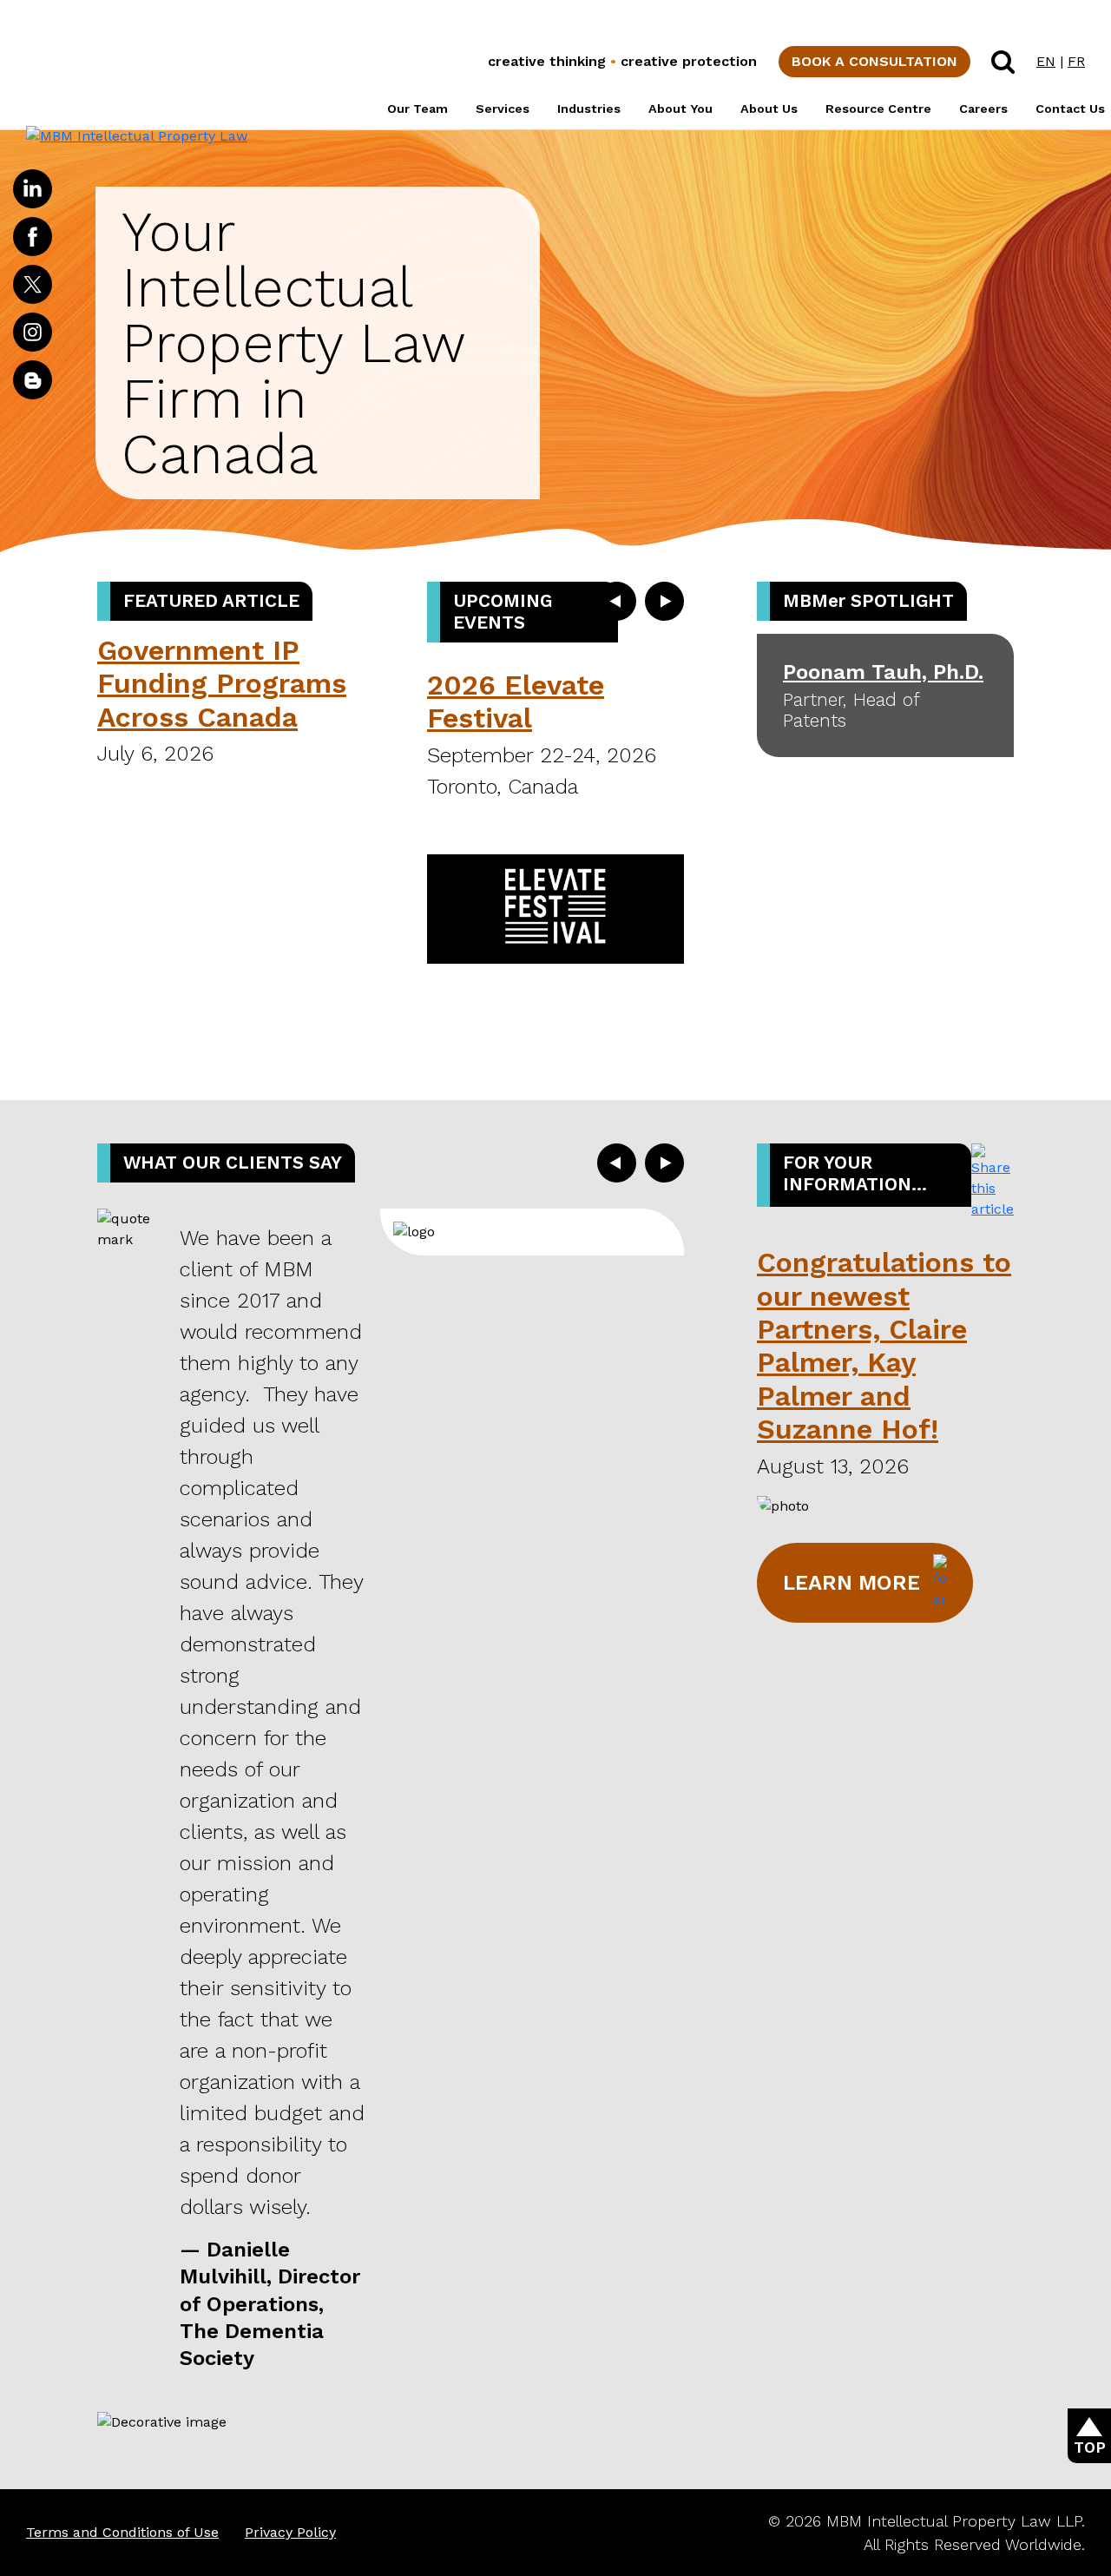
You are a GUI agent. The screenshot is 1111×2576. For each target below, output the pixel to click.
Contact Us (1070, 109)
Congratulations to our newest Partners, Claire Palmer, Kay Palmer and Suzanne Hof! (884, 1346)
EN (1046, 61)
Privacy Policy (290, 2532)
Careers (983, 109)
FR (1076, 61)
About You (680, 109)
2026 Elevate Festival (516, 702)
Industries (589, 109)
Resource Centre (878, 109)
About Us (769, 109)
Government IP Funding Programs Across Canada (222, 684)
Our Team (417, 109)
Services (503, 109)
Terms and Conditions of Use (122, 2532)
